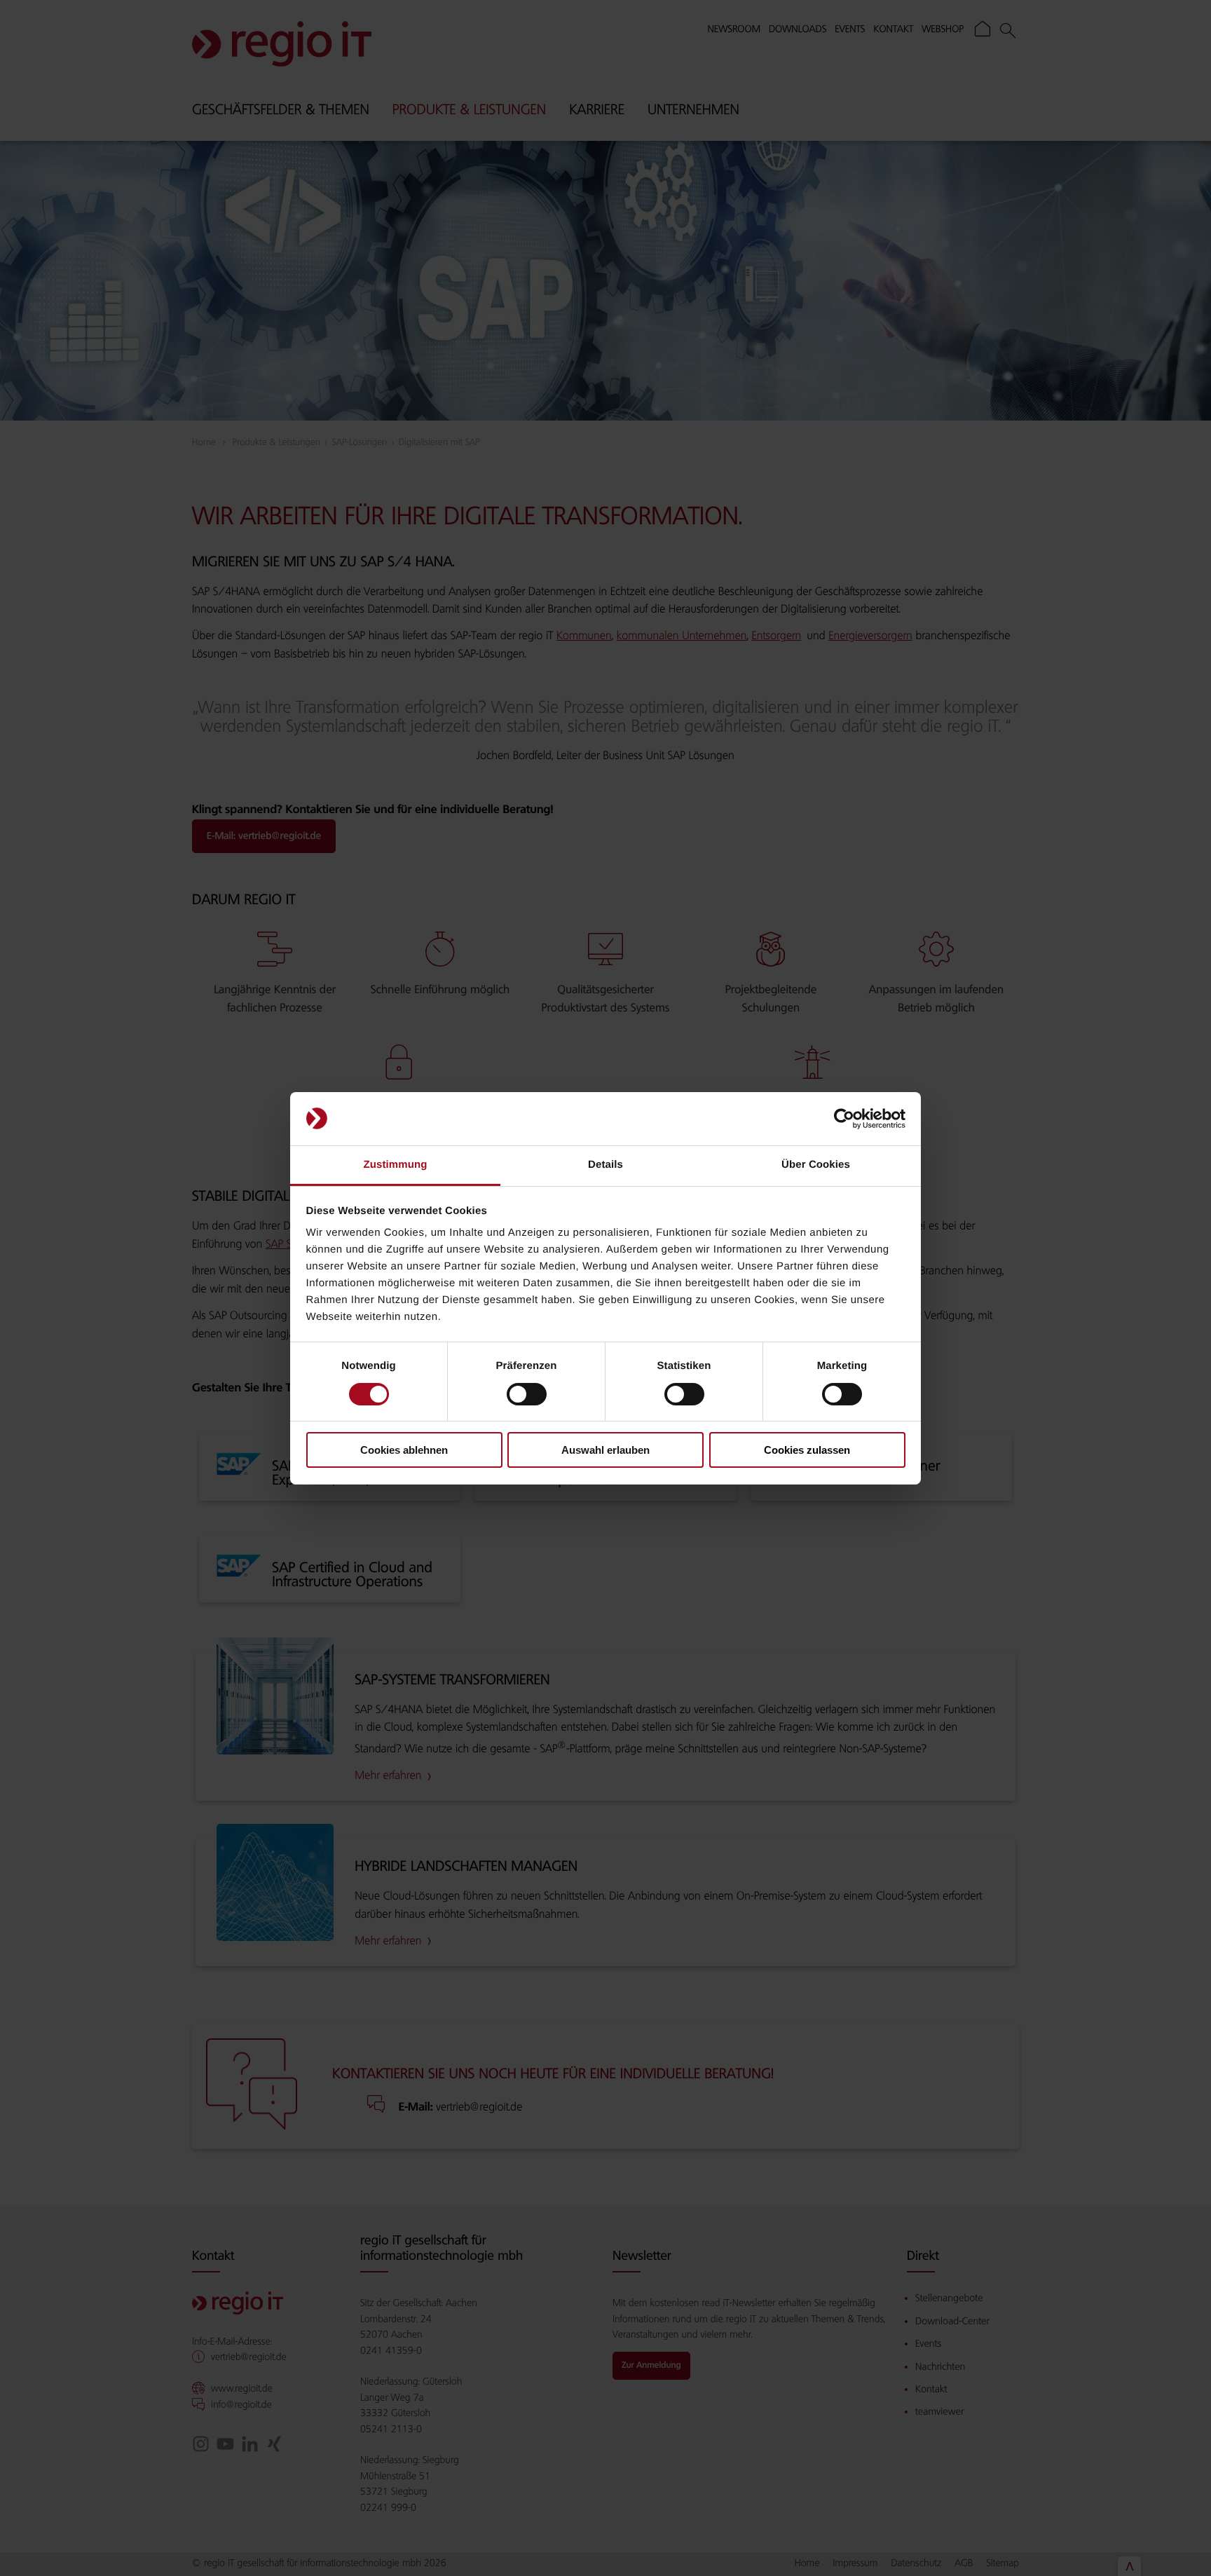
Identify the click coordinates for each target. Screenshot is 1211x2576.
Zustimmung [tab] (396, 1165)
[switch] (527, 1394)
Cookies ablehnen (404, 1450)
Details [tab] (605, 1165)
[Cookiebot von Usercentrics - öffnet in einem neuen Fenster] (844, 1119)
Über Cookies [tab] (816, 1165)
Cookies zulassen (807, 1450)
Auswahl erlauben (605, 1450)
